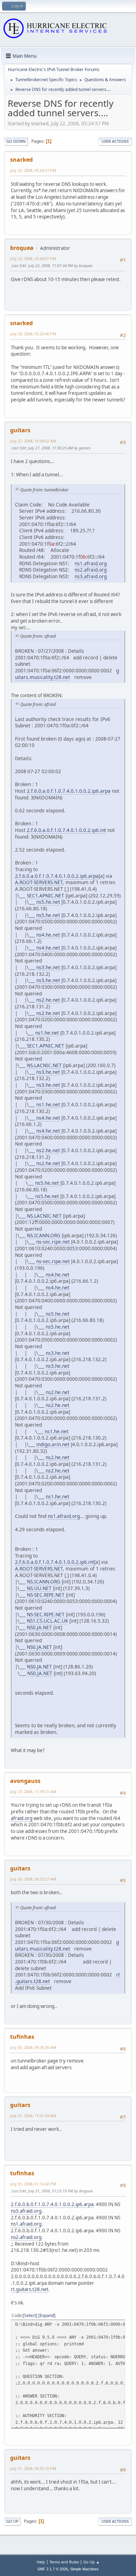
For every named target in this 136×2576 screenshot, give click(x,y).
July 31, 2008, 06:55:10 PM (33, 2468)
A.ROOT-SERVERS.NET (39, 882)
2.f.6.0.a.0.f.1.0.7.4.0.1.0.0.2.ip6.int (66, 830)
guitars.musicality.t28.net (67, 674)
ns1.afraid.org (91, 563)
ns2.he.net (48, 1000)
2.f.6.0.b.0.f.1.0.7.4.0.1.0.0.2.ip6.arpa (52, 2204)
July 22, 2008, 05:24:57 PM (33, 170)
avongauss (25, 1781)
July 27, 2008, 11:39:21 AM (33, 1791)
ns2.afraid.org (91, 570)
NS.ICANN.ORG (44, 1235)
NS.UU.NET (39, 1588)
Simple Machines (84, 2569)
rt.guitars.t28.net (30, 2289)
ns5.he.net (48, 902)
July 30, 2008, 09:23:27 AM (33, 1879)
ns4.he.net (48, 935)
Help (41, 2562)
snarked (21, 160)
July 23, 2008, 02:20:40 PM (33, 334)
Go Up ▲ (92, 2562)
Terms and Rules (64, 2562)
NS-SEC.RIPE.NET (46, 1595)
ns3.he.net (48, 967)
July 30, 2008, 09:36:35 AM (33, 2047)
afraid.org (22, 1818)
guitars (20, 430)
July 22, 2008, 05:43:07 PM (33, 258)
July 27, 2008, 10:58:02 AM (33, 441)
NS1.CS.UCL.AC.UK (47, 1621)
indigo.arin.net (53, 1444)
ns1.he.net (47, 1033)
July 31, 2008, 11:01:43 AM (33, 2116)
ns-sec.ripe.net (53, 1242)
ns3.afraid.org (91, 576)
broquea (22, 248)
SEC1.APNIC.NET (46, 895)
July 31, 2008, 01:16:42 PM (33, 2184)
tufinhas (22, 2037)
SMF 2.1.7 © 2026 (53, 2569)
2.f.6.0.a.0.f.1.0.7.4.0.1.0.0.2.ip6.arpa (69, 791)
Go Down (16, 141)
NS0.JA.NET (39, 1627)
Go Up (12, 2521)
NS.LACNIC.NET (44, 1065)
